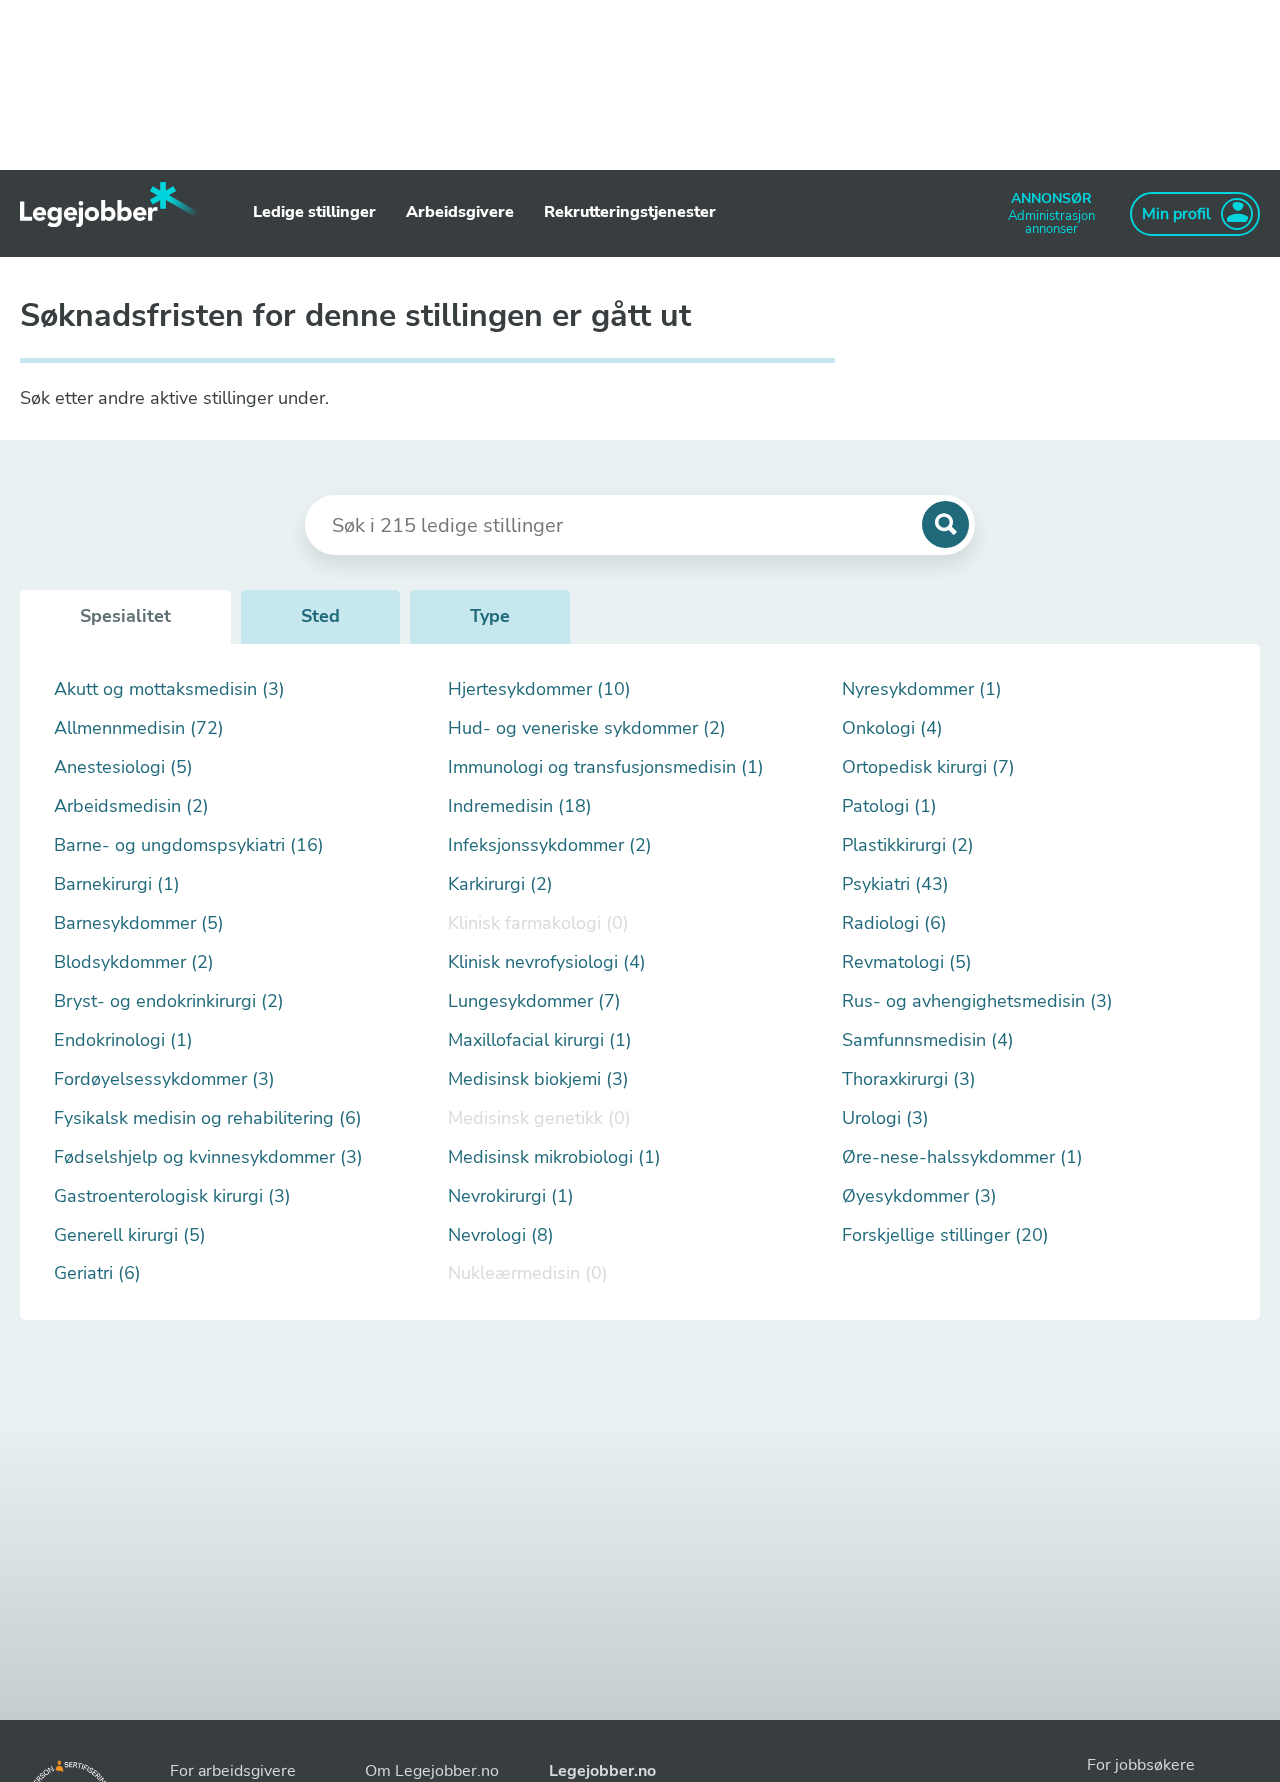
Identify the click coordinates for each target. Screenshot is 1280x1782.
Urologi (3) (885, 1118)
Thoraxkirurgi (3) (909, 1079)
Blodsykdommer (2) (134, 962)
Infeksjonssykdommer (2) (550, 845)
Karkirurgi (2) (500, 884)
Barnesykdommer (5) (139, 923)
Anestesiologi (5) (123, 767)
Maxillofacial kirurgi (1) (540, 1040)
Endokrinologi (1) (123, 1040)
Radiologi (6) (894, 923)
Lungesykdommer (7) (534, 1001)
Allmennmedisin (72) (139, 728)
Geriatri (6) (97, 1273)
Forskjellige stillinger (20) (945, 1235)
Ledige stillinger (314, 212)
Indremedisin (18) (520, 806)
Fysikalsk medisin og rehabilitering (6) (208, 1118)
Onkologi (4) (892, 728)
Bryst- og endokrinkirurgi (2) (169, 1001)
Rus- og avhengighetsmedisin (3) (977, 1001)
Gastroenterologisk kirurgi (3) (172, 1196)
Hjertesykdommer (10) (539, 689)
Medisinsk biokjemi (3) (538, 1079)
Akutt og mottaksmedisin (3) (169, 689)
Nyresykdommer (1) (922, 689)
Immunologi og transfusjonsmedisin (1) (606, 767)
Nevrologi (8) (501, 1235)
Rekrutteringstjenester (630, 212)
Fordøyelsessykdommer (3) (164, 1079)
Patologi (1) (889, 806)
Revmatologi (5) (907, 962)
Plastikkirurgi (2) (908, 845)
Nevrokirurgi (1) (511, 1196)
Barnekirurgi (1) (117, 884)
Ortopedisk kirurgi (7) (928, 767)
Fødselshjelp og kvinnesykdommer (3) (208, 1157)
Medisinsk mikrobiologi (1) (554, 1157)
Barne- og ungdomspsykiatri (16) (189, 845)
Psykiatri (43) (895, 884)
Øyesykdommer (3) (919, 1196)
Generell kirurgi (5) (130, 1235)
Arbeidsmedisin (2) (131, 806)
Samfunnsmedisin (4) (928, 1040)
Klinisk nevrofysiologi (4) (547, 962)
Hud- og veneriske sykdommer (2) (587, 728)
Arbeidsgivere (460, 212)
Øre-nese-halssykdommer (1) (962, 1157)
